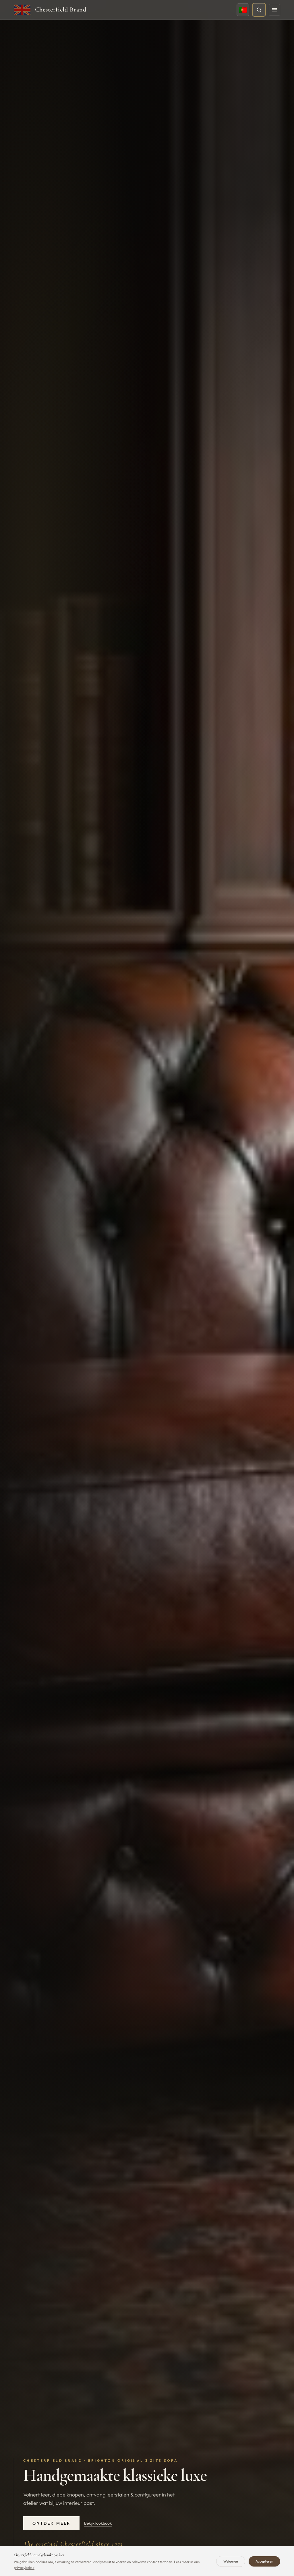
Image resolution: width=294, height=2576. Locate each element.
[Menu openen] (274, 10)
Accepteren (264, 2561)
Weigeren (231, 2561)
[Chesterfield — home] (22, 10)
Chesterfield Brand (61, 9)
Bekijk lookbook (98, 2523)
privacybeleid (24, 2568)
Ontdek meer (51, 2523)
